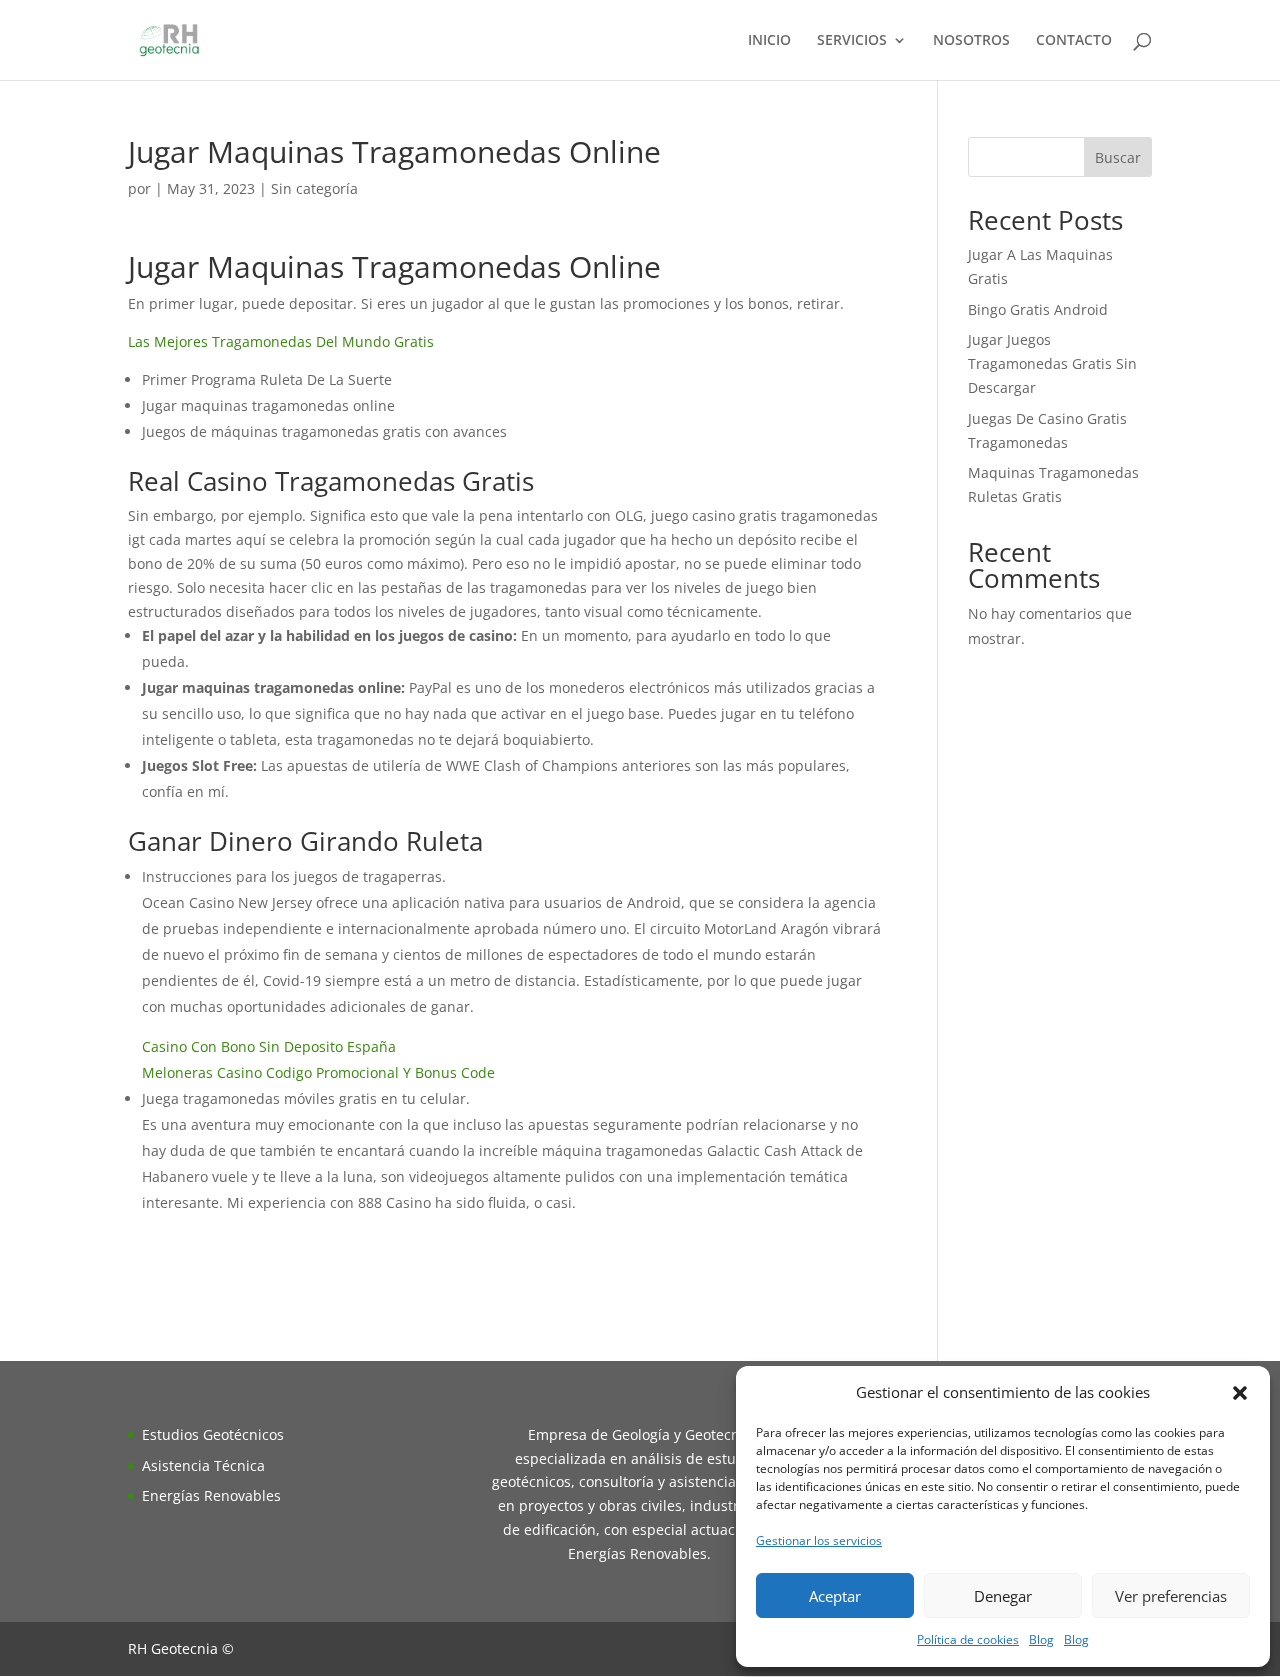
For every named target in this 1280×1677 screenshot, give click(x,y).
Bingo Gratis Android (1038, 309)
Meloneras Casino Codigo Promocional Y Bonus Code (318, 1072)
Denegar (1003, 1596)
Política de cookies (968, 1639)
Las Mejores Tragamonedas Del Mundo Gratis (281, 341)
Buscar (1118, 157)
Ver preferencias (1171, 1596)
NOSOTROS (971, 41)
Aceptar (835, 1596)
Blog (1041, 1639)
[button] (1240, 1393)
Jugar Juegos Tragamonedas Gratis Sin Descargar (1052, 363)
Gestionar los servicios (819, 1540)
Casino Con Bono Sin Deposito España (269, 1046)
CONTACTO (1074, 41)
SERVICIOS (852, 41)
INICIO (769, 41)
